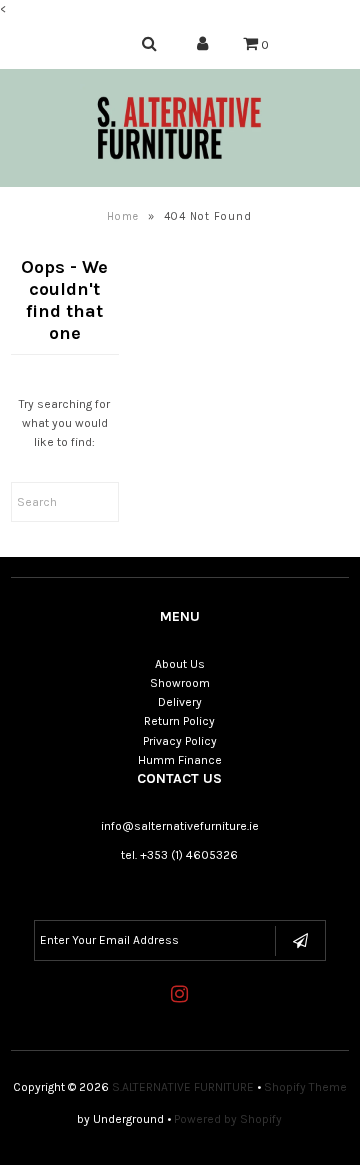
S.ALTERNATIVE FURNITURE (183, 1087)
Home (123, 216)
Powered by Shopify (228, 1119)
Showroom (180, 683)
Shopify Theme (305, 1087)
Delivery (180, 702)
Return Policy (179, 721)
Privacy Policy (180, 741)
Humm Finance (180, 760)
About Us (180, 664)
